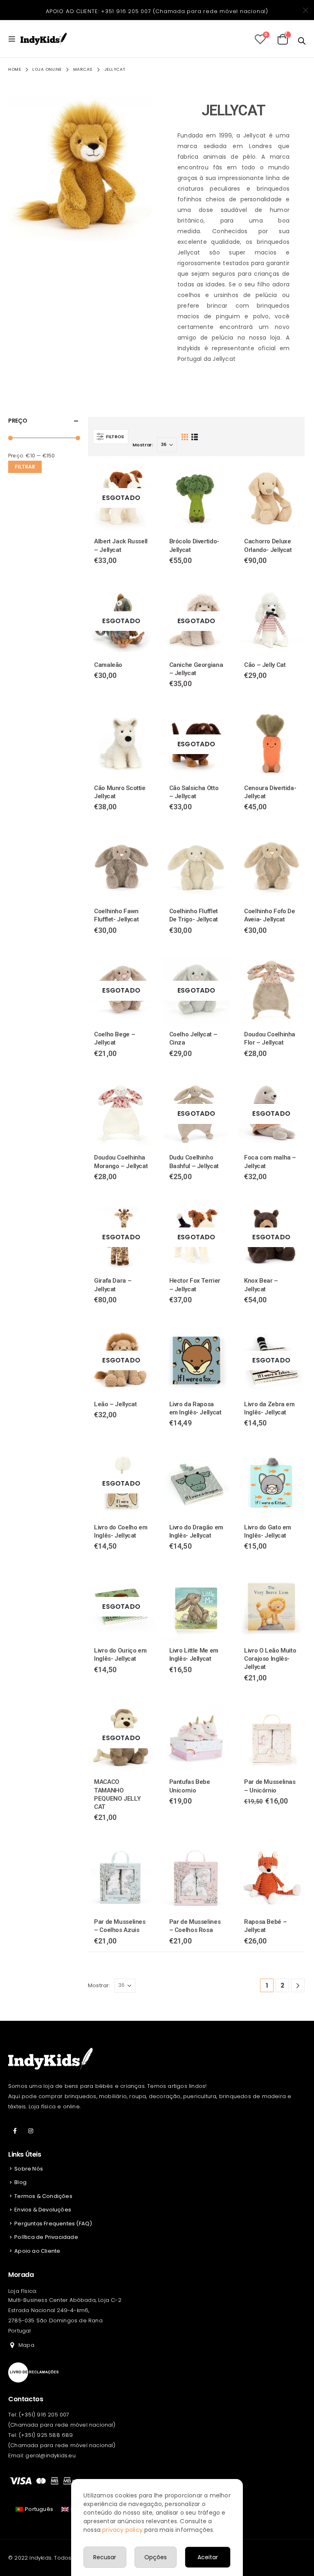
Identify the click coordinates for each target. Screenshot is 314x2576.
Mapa (26, 2345)
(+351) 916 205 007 (44, 2415)
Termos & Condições (43, 2196)
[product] (196, 498)
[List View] (194, 436)
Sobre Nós (29, 2169)
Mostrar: (143, 445)
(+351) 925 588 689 (46, 2435)
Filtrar (25, 467)
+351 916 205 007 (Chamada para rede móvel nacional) (185, 11)
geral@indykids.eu (50, 2456)
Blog (20, 2182)
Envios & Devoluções (43, 2210)
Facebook (15, 2131)
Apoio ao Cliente (37, 2251)
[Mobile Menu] (14, 39)
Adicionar (216, 478)
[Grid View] (185, 436)
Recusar (105, 2557)
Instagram (31, 2131)
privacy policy (122, 2530)
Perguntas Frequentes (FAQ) (53, 2224)
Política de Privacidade (46, 2237)
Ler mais (141, 478)
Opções (156, 2557)
